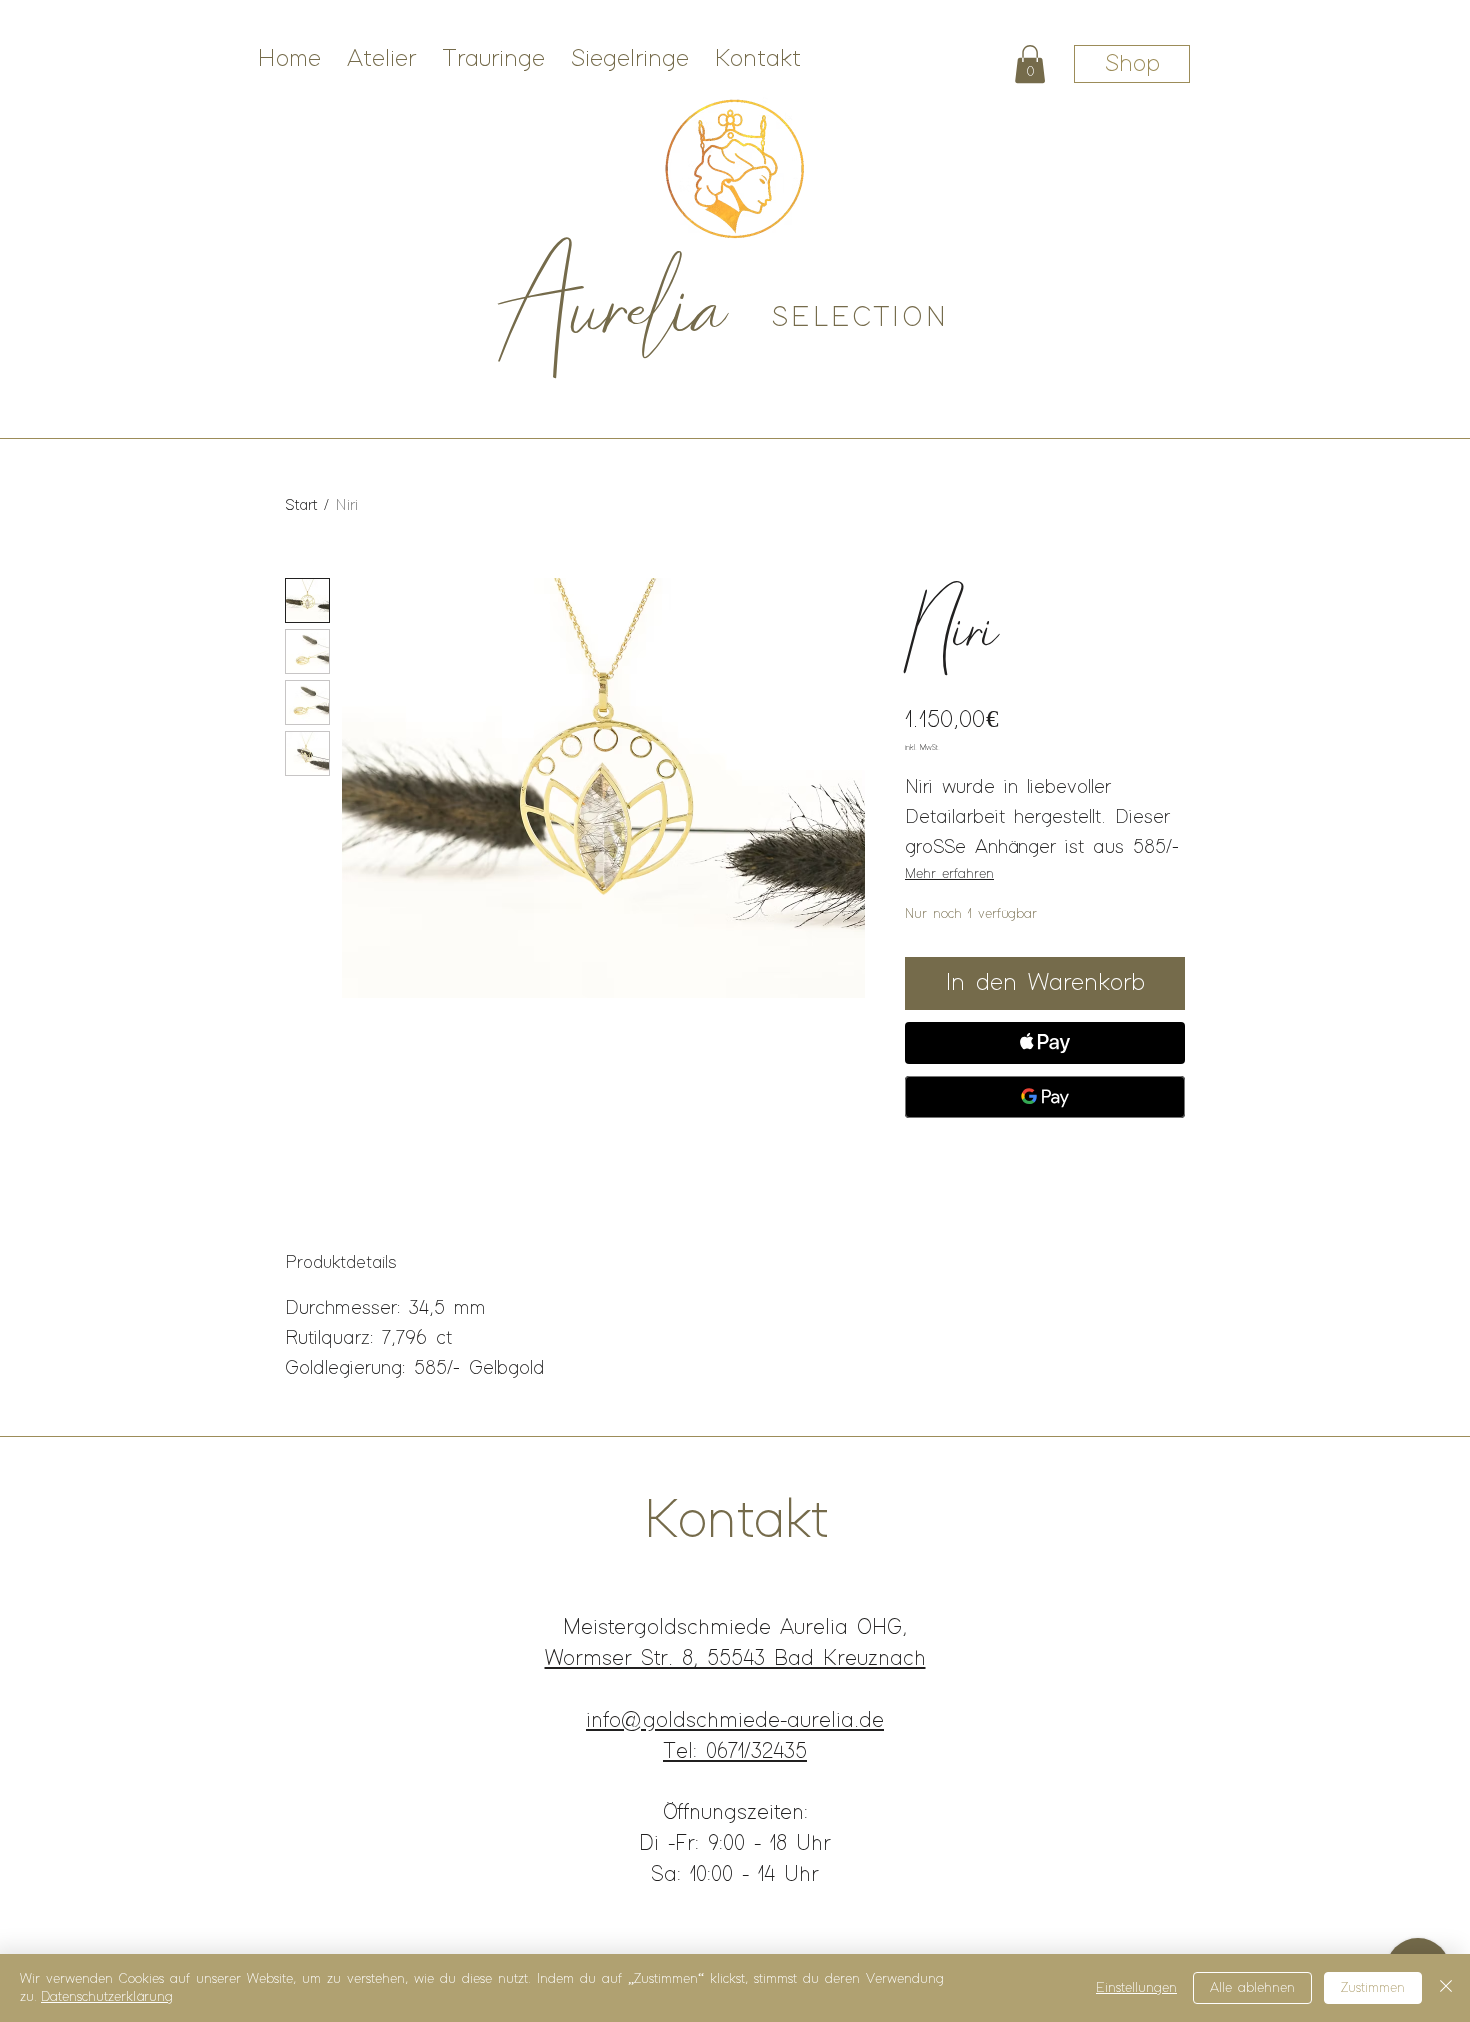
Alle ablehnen (1252, 1988)
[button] (1030, 64)
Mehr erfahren (949, 874)
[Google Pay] (1045, 1097)
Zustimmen (1373, 1988)
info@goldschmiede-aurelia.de (735, 1721)
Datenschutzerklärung (107, 1997)
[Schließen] (1446, 1988)
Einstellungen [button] (1136, 1988)
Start (301, 505)
